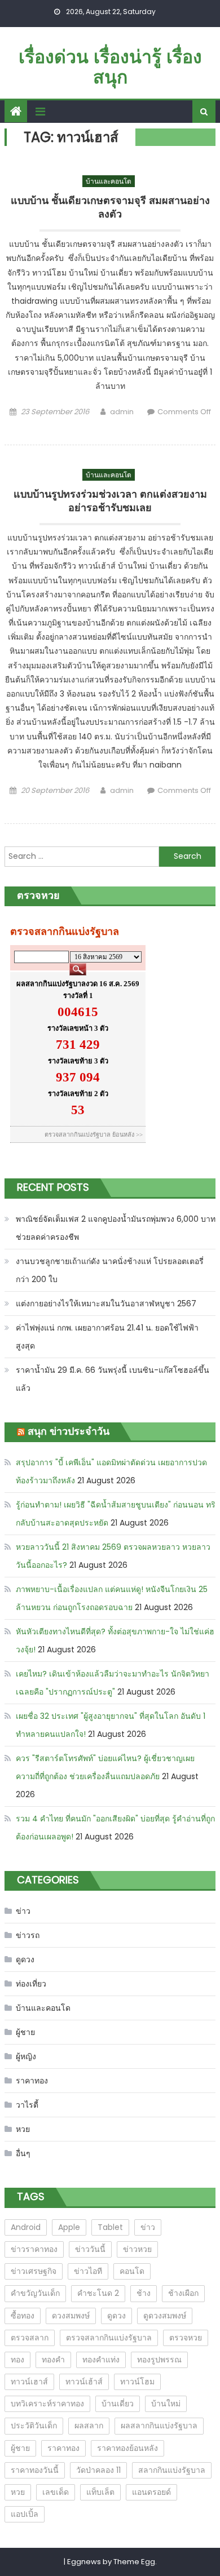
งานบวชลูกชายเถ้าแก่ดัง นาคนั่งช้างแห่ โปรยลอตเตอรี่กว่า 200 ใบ (110, 1270)
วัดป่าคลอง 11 (98, 2470)
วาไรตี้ (27, 2105)
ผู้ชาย (25, 2032)
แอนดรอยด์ (151, 2492)
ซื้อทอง (23, 2316)
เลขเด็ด (56, 2492)
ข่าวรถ (28, 1935)
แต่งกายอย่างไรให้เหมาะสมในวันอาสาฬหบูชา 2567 (106, 1303)
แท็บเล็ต (100, 2492)
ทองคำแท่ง (101, 2360)
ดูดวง (25, 1959)
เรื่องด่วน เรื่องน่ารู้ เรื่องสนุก (110, 67)
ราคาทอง (32, 2081)
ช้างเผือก (183, 2293)
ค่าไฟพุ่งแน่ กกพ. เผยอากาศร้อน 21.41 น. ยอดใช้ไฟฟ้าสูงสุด (107, 1337)
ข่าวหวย (137, 2249)
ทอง (17, 2360)
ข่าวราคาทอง (34, 2249)
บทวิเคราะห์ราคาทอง (47, 2404)
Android (26, 2227)
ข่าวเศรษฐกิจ (34, 2271)
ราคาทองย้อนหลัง (127, 2448)
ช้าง (144, 2293)
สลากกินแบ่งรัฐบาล (172, 2470)
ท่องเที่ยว (31, 1984)
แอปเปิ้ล (25, 2514)
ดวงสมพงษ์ (71, 2316)
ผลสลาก (89, 2426)
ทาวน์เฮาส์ (29, 2382)
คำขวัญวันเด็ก (35, 2293)
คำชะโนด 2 (98, 2293)
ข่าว (23, 1911)
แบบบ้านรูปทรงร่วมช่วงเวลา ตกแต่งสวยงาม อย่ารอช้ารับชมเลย (110, 501)
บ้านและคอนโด (109, 181)
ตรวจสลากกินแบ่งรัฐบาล (109, 2338)
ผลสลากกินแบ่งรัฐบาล (159, 2426)
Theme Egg (134, 2562)
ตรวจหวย (186, 2338)
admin (122, 412)
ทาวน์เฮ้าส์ (84, 2382)
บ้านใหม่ (166, 2404)
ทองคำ (53, 2360)
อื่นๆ (23, 2153)
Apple (69, 2227)
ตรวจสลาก (30, 2338)
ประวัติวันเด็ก (34, 2426)
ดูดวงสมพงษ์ (165, 2316)
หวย (23, 2129)
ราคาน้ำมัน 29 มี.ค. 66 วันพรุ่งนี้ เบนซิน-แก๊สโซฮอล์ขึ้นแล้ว (113, 1379)
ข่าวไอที (88, 2271)
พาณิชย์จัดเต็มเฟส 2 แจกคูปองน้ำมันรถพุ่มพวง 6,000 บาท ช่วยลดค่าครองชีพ (116, 1228)
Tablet (110, 2227)
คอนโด (132, 2271)
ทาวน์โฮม (137, 2382)
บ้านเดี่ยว (118, 2404)
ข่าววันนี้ (90, 2249)
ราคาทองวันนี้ (35, 2470)
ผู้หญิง (26, 2056)
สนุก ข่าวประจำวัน (69, 1431)
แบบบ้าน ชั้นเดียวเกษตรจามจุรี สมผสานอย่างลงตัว (110, 207)
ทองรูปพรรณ (159, 2360)
